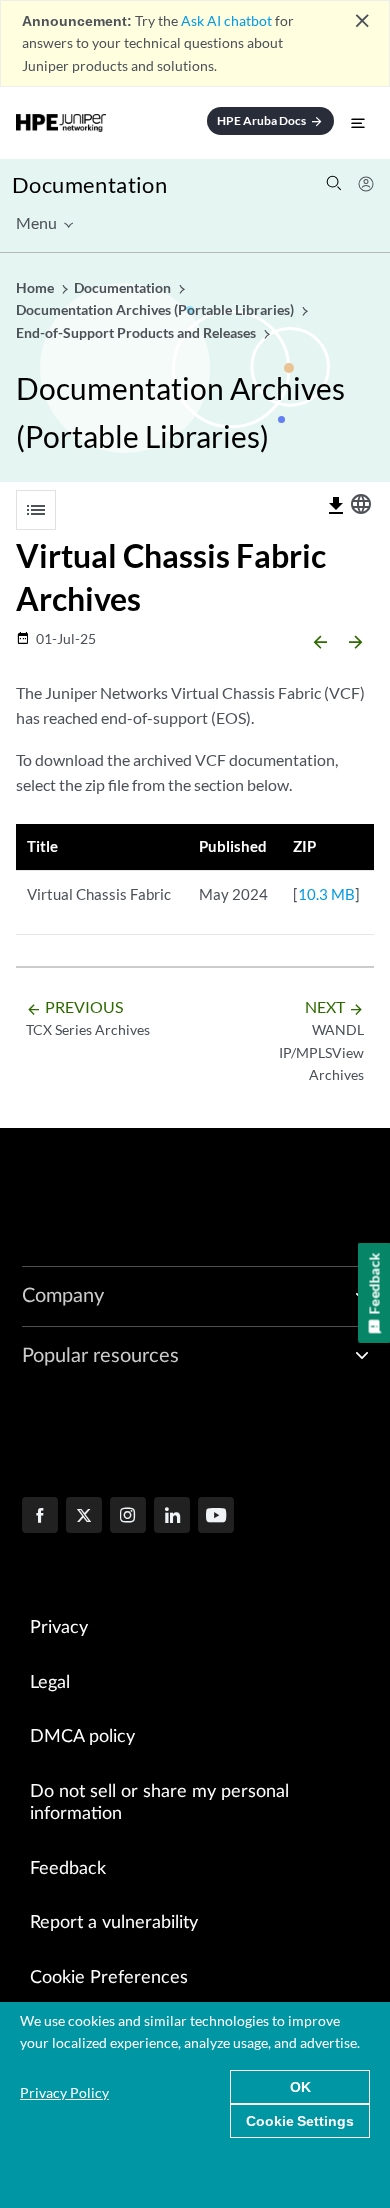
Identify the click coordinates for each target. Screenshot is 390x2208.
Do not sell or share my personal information (159, 1803)
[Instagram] (128, 1517)
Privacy (59, 1628)
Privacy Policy (64, 2092)
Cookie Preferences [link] (109, 1978)
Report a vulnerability (114, 1923)
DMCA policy (82, 1737)
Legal (50, 1683)
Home (36, 287)
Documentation (89, 184)
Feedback (68, 1869)
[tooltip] (336, 506)
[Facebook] (40, 1517)
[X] (84, 1517)
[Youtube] (216, 1517)
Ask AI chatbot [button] (226, 20)
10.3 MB (326, 894)
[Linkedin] (172, 1517)
